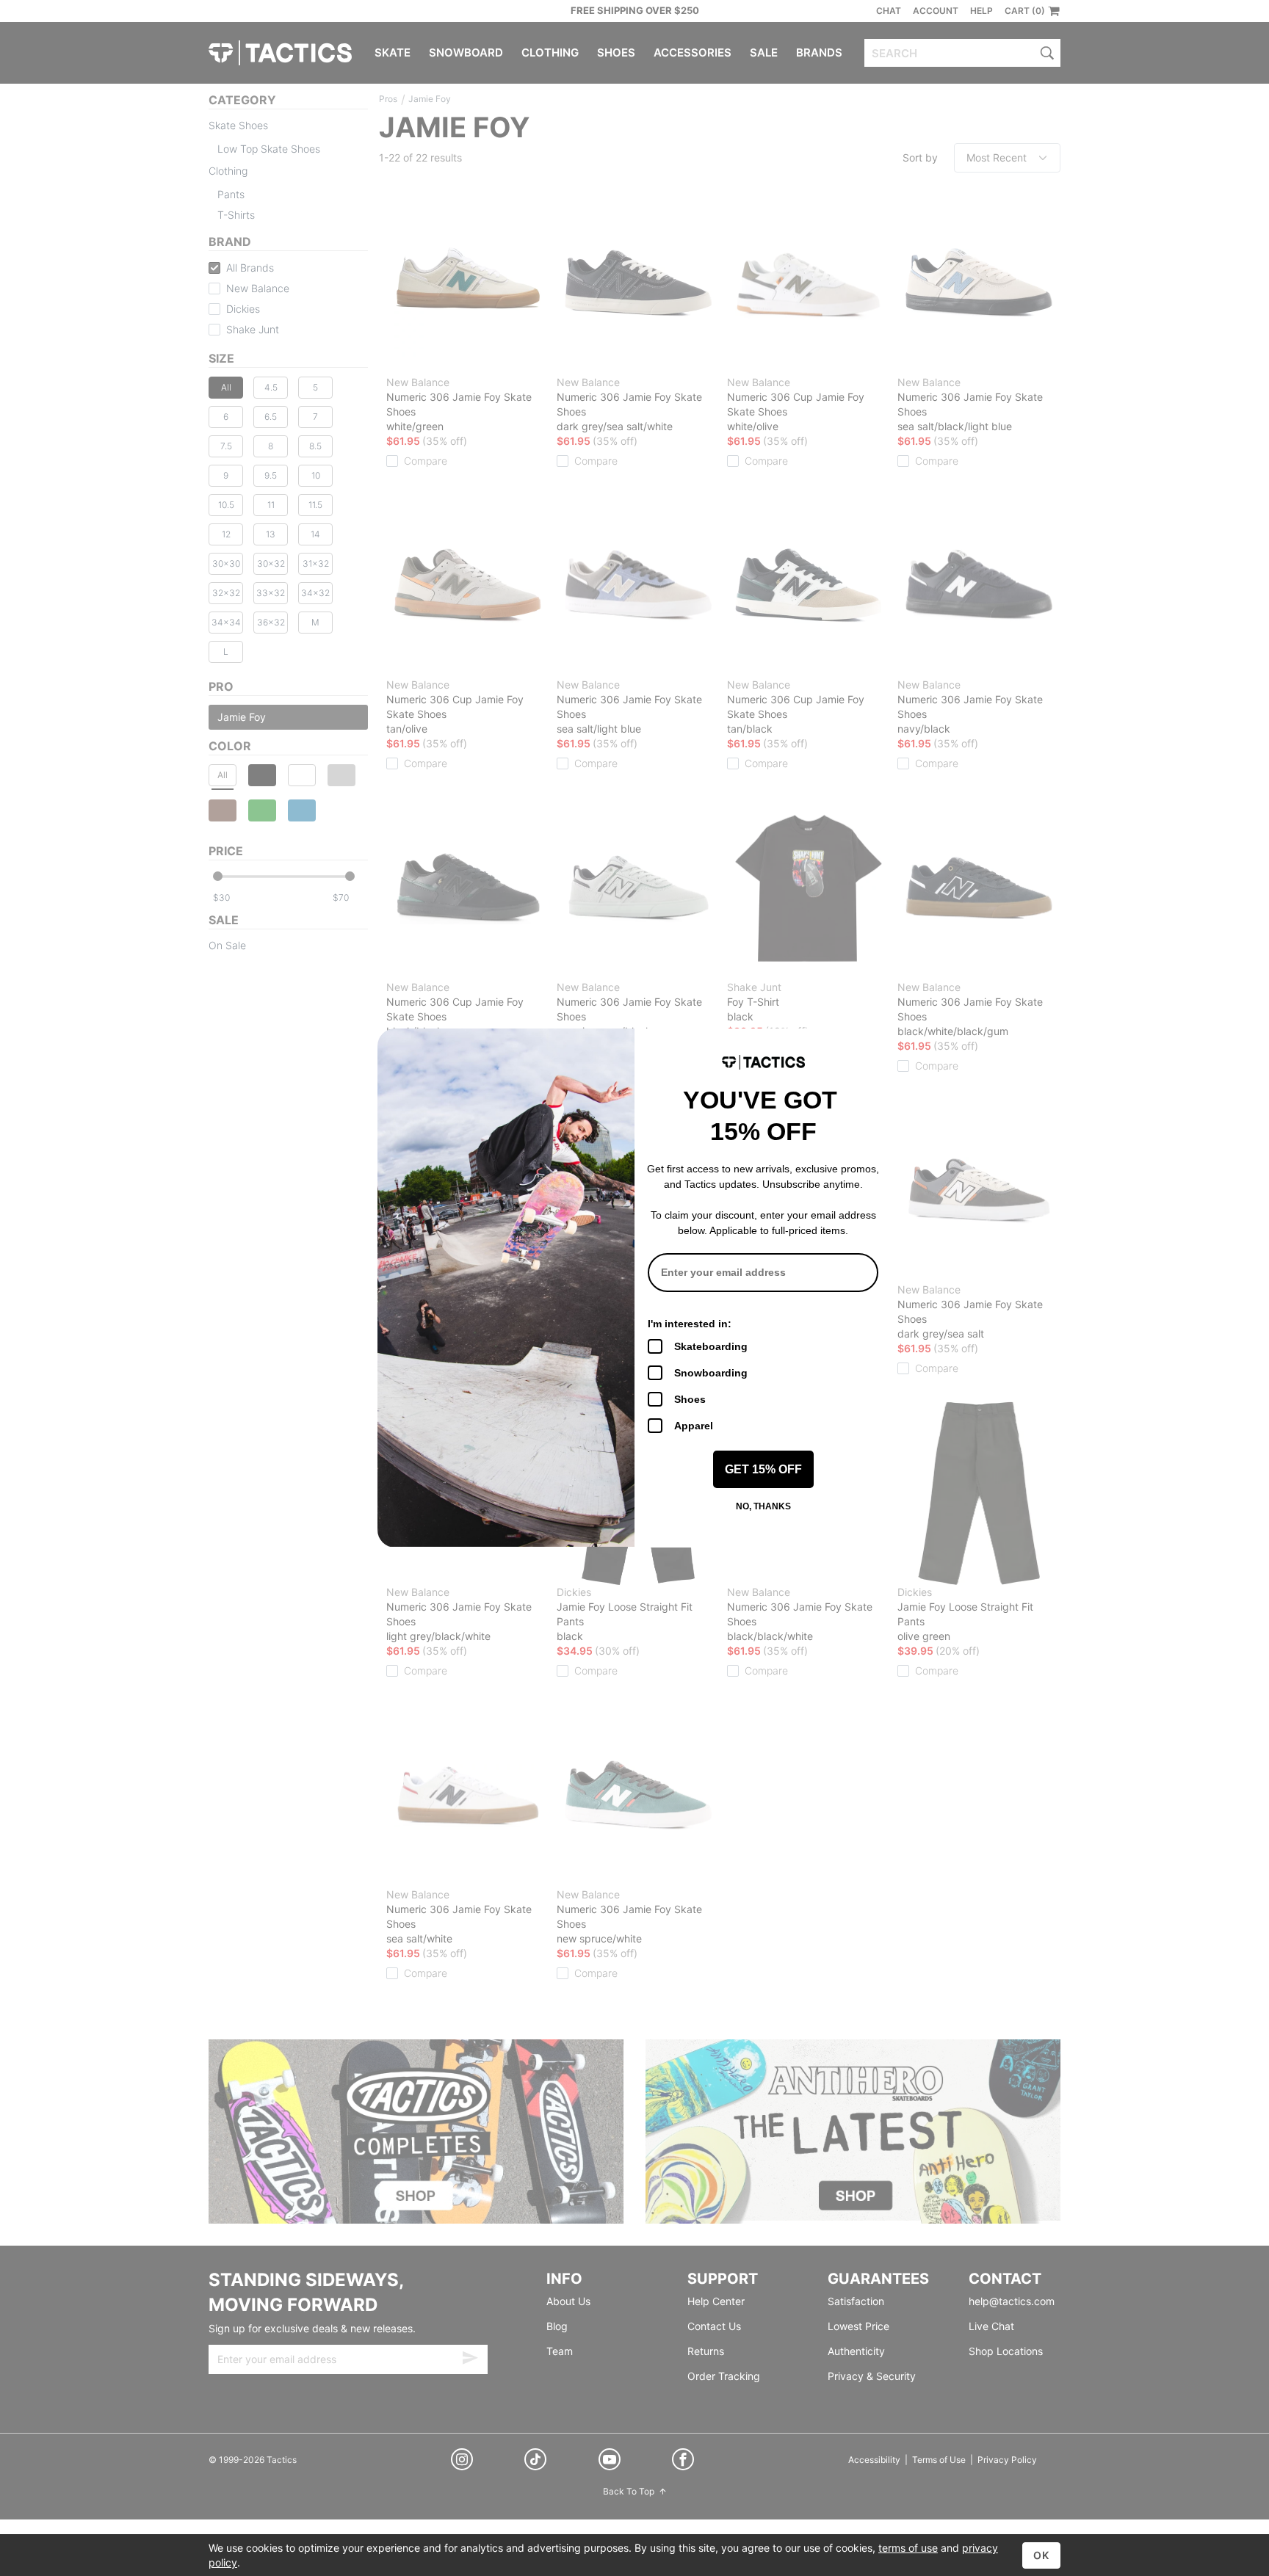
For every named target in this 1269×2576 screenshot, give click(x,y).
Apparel (694, 1426)
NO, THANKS (763, 1506)
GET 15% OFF (763, 1469)
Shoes (690, 1399)
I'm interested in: (690, 1324)
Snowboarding (711, 1373)
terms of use (908, 2548)
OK (1041, 2555)
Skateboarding (711, 1346)
